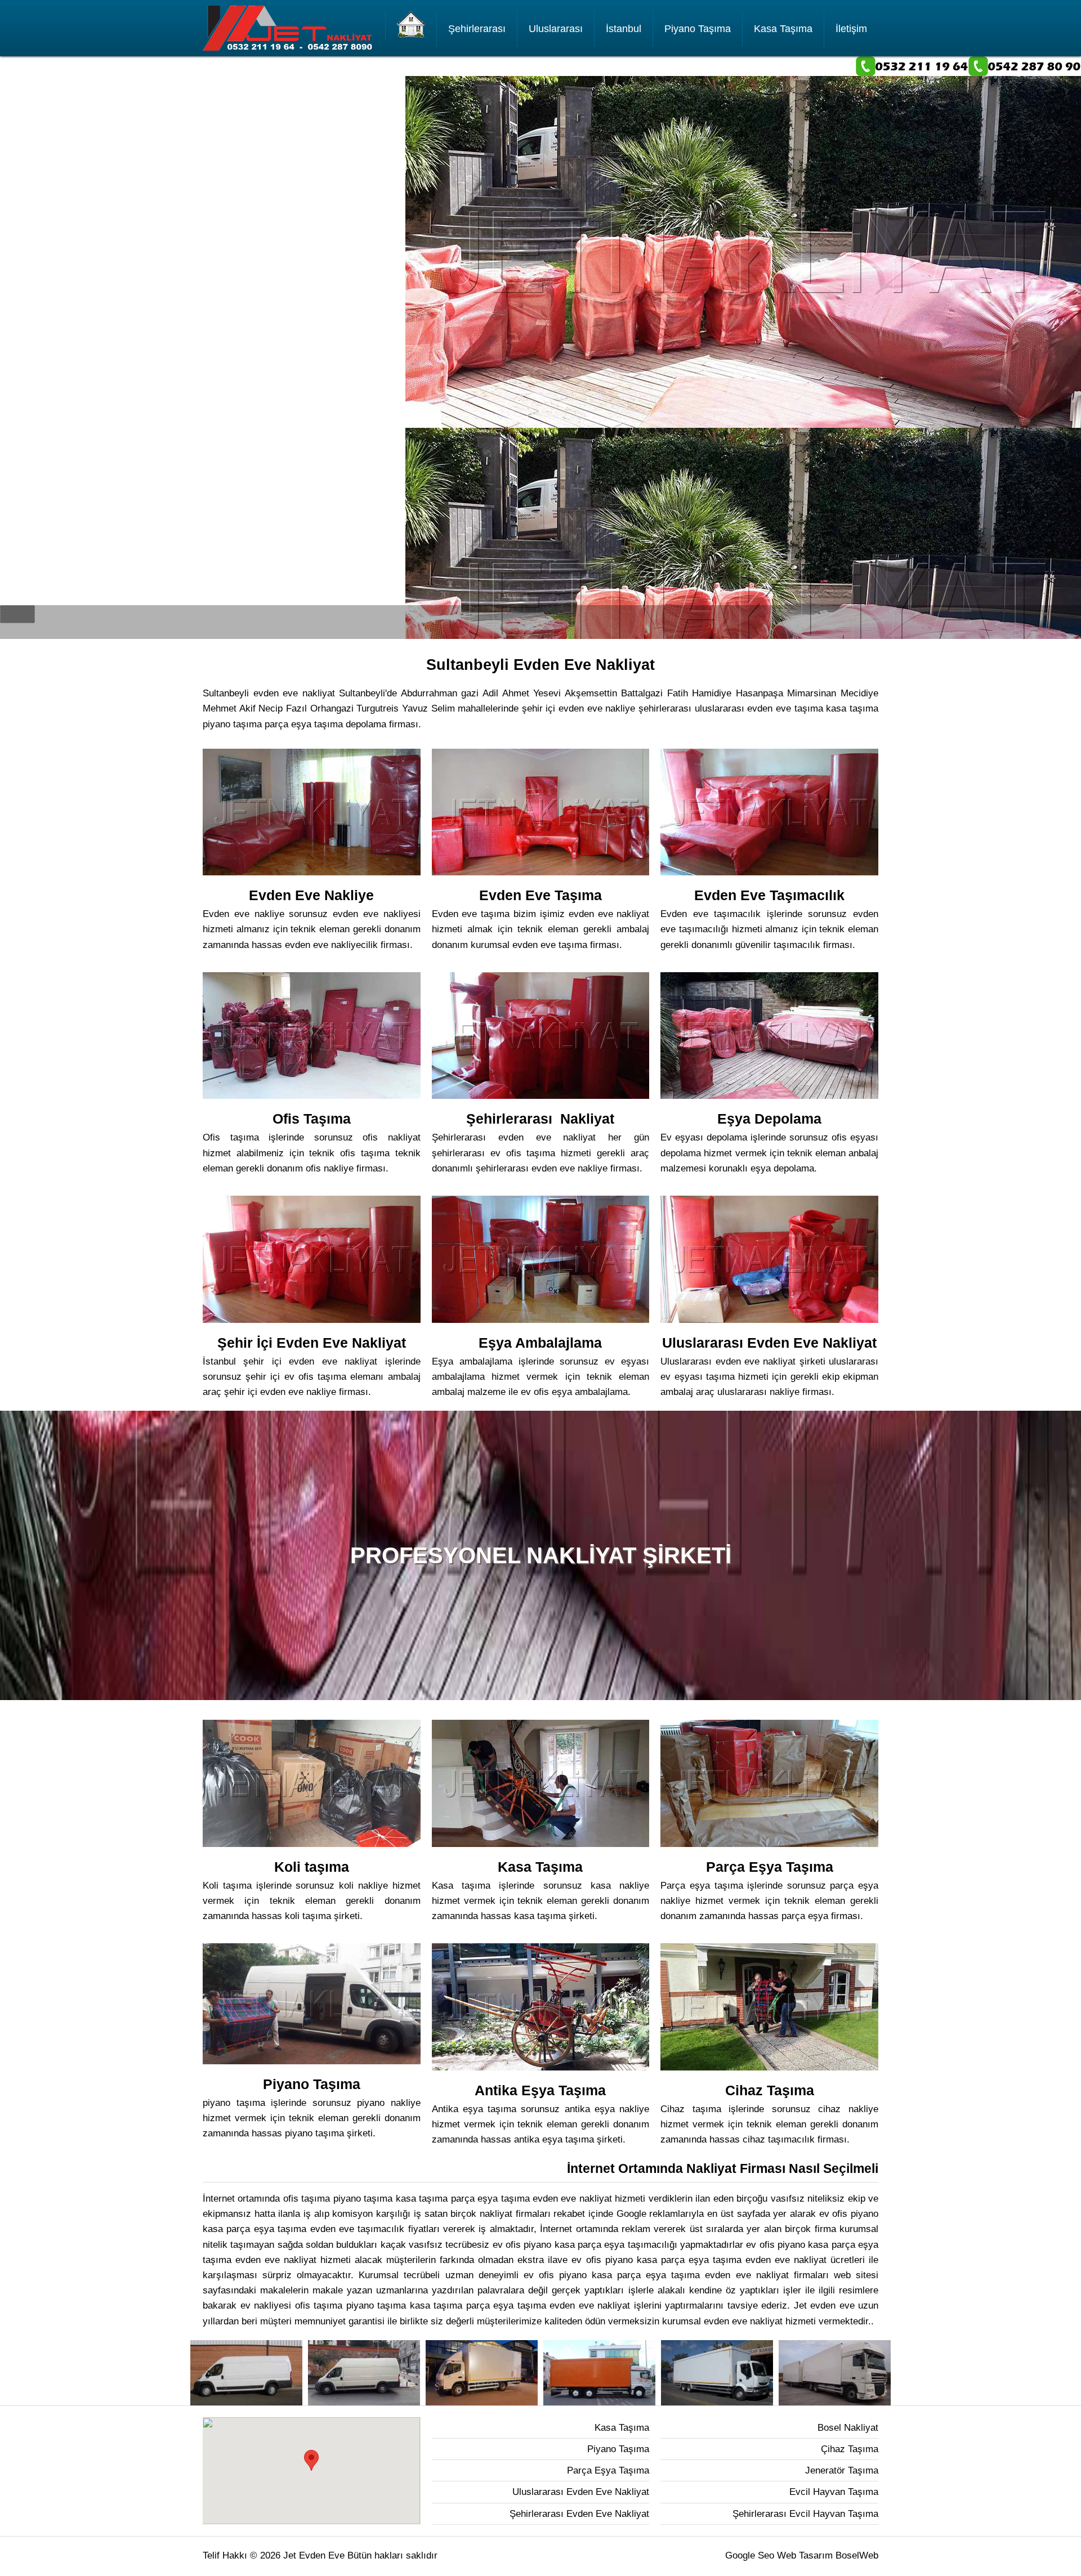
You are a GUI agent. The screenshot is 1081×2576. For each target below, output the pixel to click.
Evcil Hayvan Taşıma (834, 2492)
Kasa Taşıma (783, 29)
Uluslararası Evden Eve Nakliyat (581, 2492)
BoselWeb (857, 2555)
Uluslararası (556, 29)
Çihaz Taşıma (850, 2449)
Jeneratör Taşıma (842, 2470)
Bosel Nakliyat (848, 2428)
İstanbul (624, 29)
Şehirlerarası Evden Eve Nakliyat (579, 2514)
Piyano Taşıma (698, 29)
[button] (311, 2460)
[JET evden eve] (411, 25)
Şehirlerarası (477, 29)
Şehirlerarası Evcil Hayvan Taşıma (805, 2514)
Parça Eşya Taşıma (608, 2470)
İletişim (851, 29)
